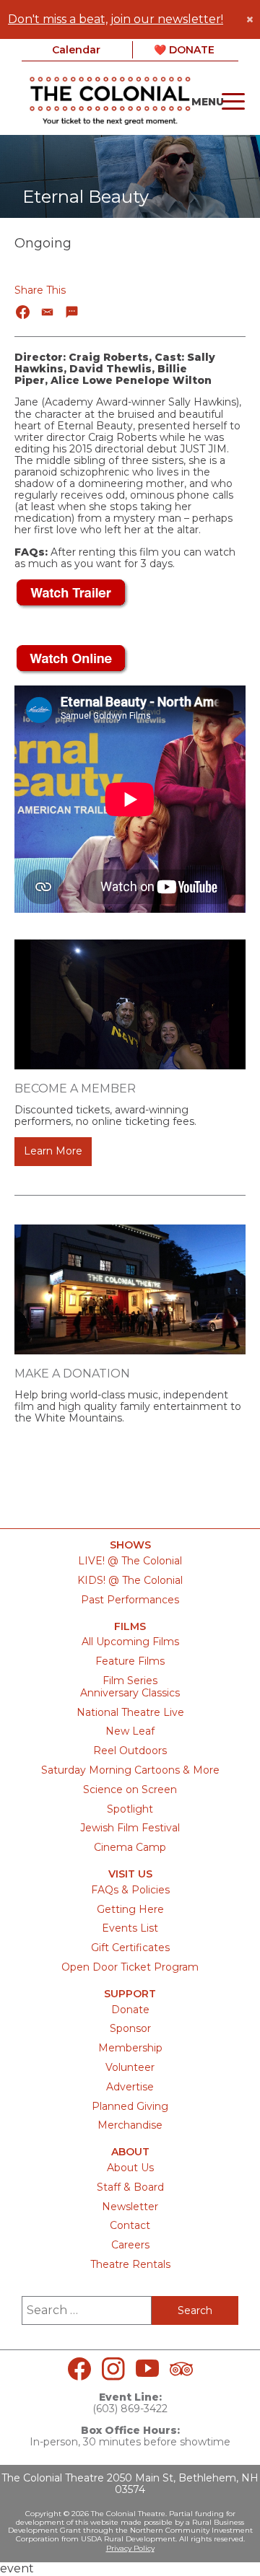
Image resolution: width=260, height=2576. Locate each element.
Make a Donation (72, 1374)
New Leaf (130, 1731)
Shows (130, 1545)
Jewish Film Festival (130, 1828)
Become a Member (75, 1088)
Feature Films (130, 1661)
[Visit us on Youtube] (147, 2369)
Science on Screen (130, 1789)
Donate (130, 2010)
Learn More (53, 1151)
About (130, 2152)
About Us (130, 2168)
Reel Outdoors (130, 1751)
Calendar (76, 50)
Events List (130, 1928)
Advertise (130, 2087)
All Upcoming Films (130, 1642)
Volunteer (130, 2067)
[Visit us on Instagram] (113, 2369)
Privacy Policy (130, 2548)
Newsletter (130, 2207)
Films (130, 1627)
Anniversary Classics (130, 1693)
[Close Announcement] (250, 19)
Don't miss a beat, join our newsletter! (116, 19)
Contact (130, 2225)
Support (130, 1994)
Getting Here (130, 1909)
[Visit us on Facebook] (79, 2369)
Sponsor (130, 2028)
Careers (130, 2245)
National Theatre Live (130, 1712)
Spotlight (130, 1809)
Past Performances (130, 1600)
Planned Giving (130, 2106)
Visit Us (130, 1874)
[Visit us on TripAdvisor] (181, 2369)
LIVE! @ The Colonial (130, 1561)
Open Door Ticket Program (130, 1967)
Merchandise (130, 2125)
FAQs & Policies (130, 1890)
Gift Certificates (130, 1948)
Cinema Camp (130, 1847)
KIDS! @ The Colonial (130, 1580)
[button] (23, 312)
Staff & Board (130, 2187)
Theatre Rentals (130, 2264)
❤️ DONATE (184, 50)
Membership (130, 2048)
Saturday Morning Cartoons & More (130, 1770)
